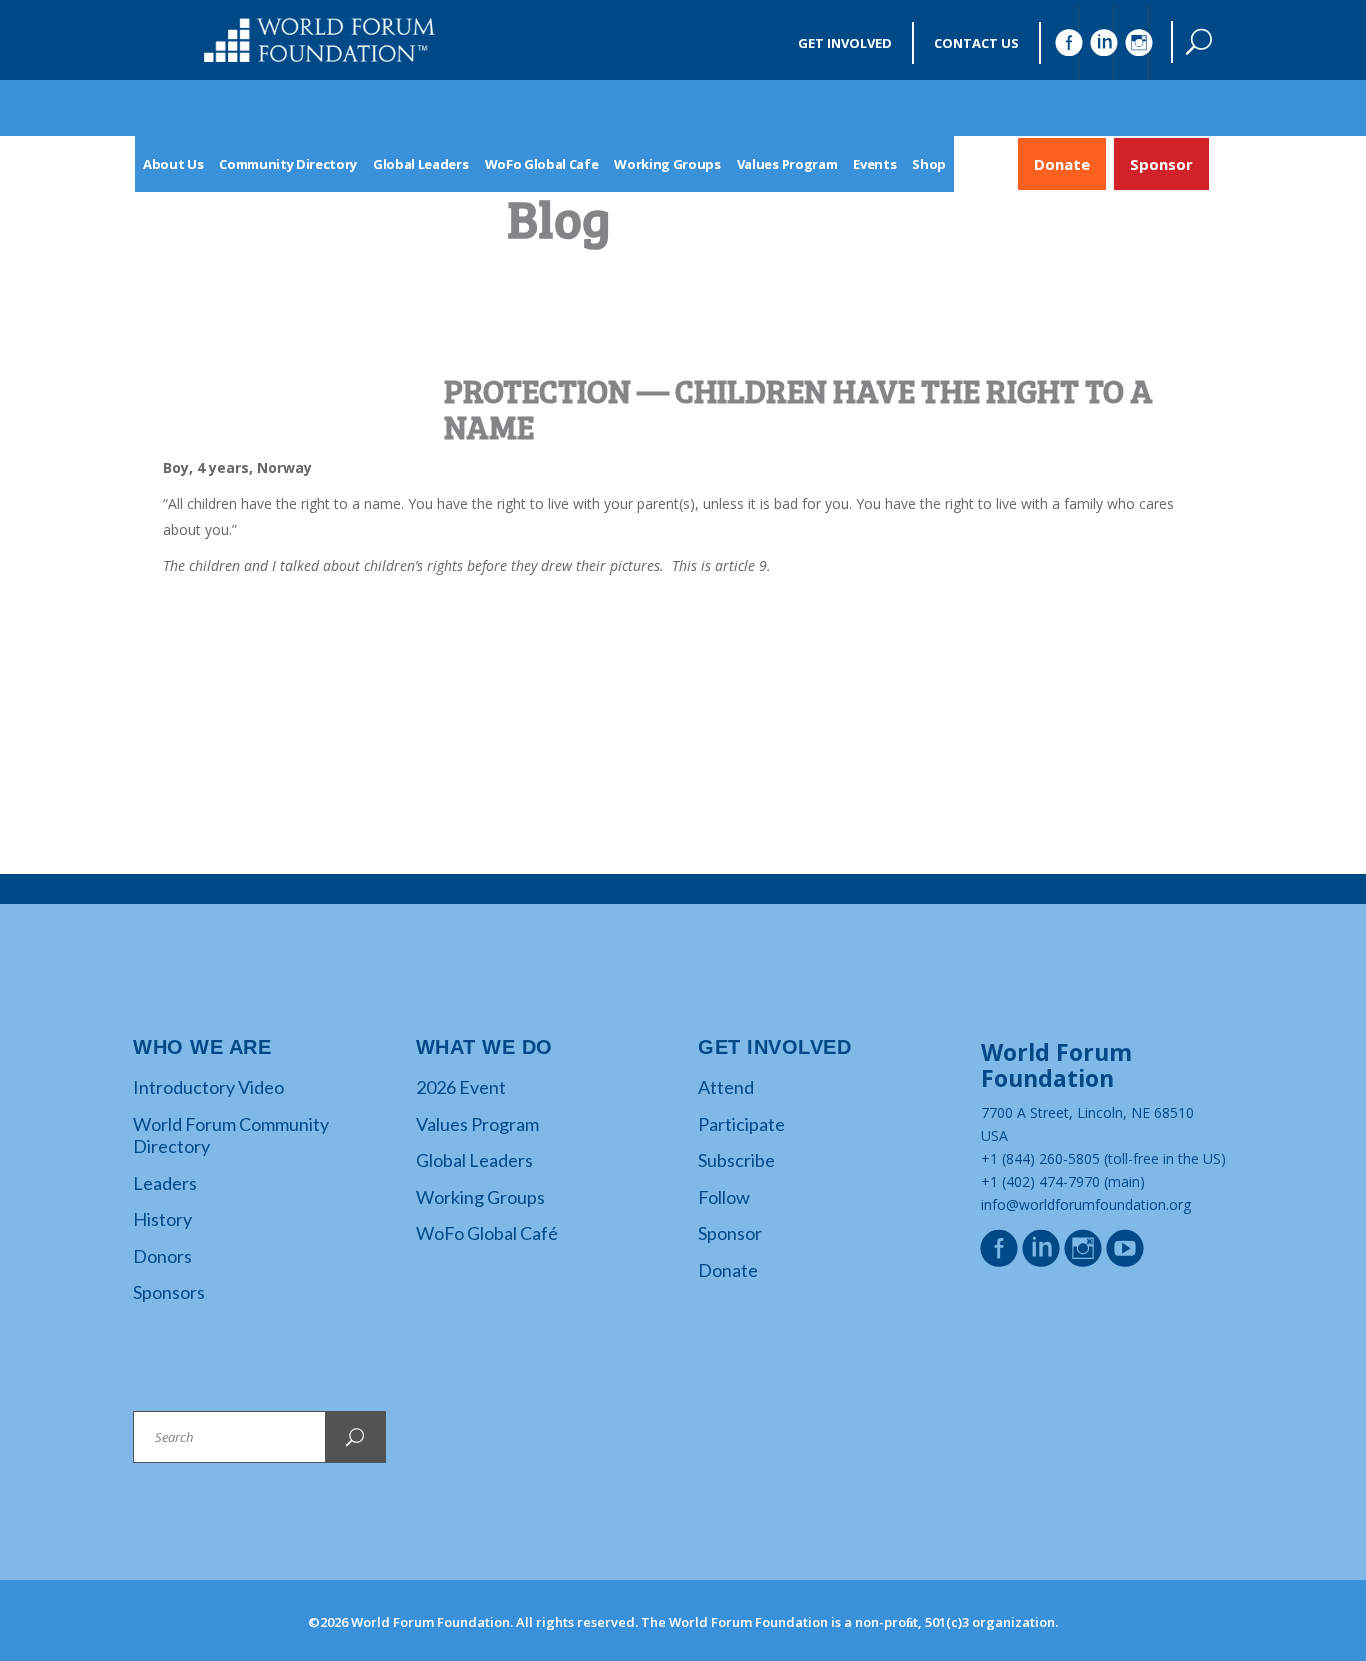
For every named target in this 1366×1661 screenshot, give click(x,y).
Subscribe (736, 1160)
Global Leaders (474, 1160)
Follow (724, 1197)
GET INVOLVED (845, 43)
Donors (162, 1256)
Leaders (165, 1183)
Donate (1062, 164)
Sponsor (1161, 164)
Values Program (477, 1124)
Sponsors (169, 1292)
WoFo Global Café (487, 1233)
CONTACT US (976, 43)
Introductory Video (208, 1087)
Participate (741, 1124)
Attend (726, 1087)
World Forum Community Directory (231, 1135)
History (162, 1219)
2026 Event (461, 1087)
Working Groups (480, 1197)
